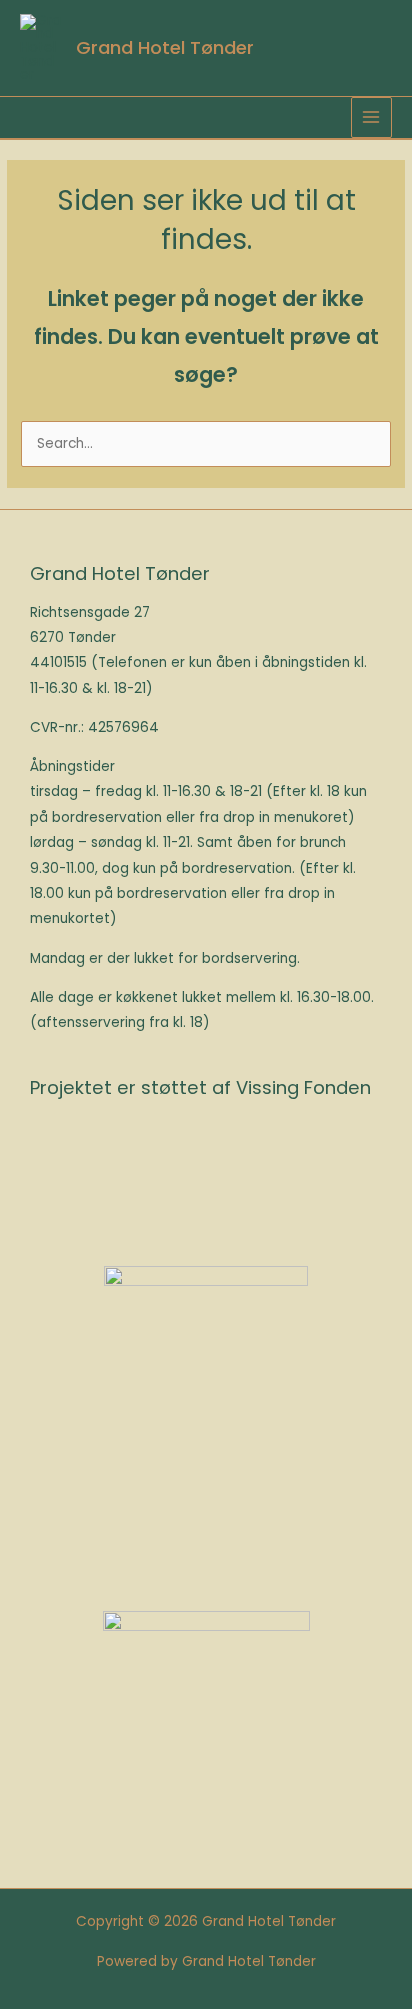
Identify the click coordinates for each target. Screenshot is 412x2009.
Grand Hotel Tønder (165, 47)
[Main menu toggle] (371, 117)
